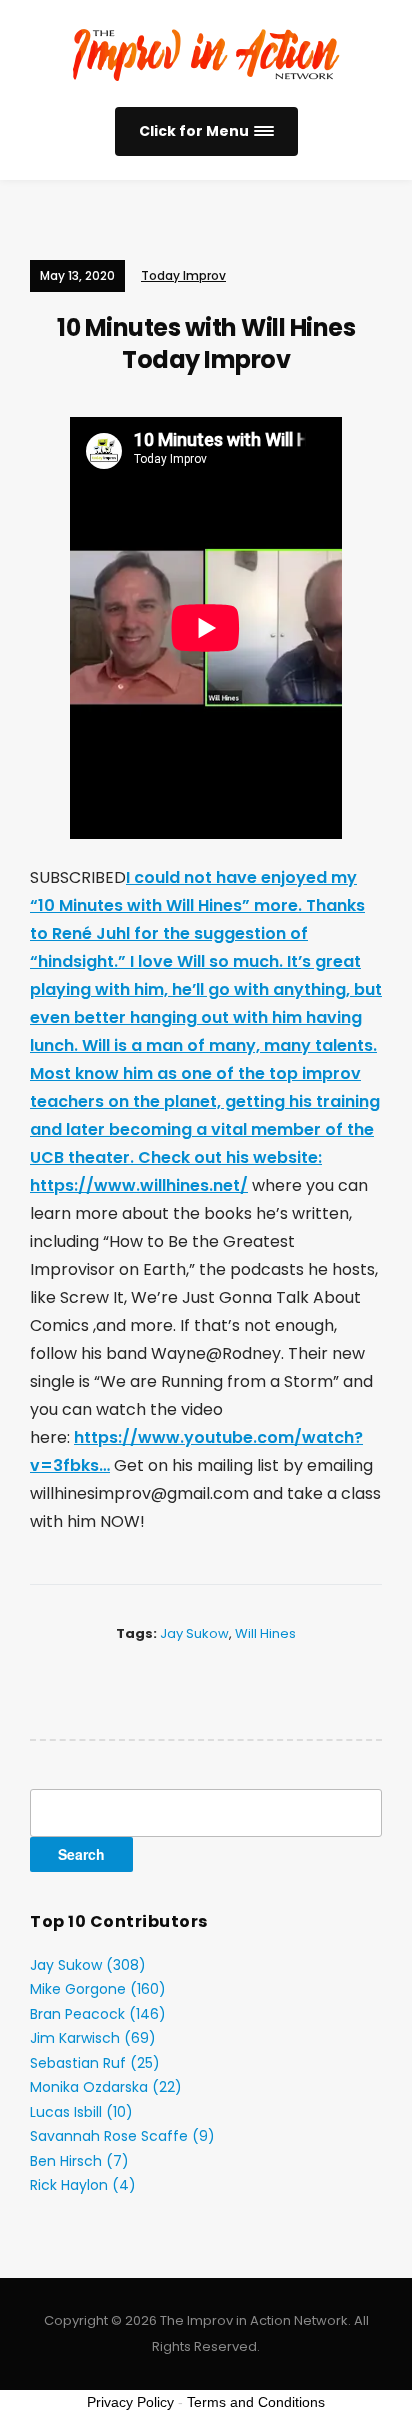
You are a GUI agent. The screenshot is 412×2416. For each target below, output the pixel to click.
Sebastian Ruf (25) (95, 2063)
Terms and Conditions (256, 2402)
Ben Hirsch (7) (79, 2161)
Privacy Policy (130, 2402)
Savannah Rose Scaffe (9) (122, 2136)
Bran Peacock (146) (98, 2014)
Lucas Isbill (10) (81, 2112)
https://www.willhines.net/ (139, 1185)
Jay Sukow (194, 1633)
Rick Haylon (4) (83, 2185)
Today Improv (183, 275)
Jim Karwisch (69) (93, 2038)
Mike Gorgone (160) (98, 1989)
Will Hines (265, 1633)
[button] (206, 131)
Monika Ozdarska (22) (106, 2087)
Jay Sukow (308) (88, 1965)
